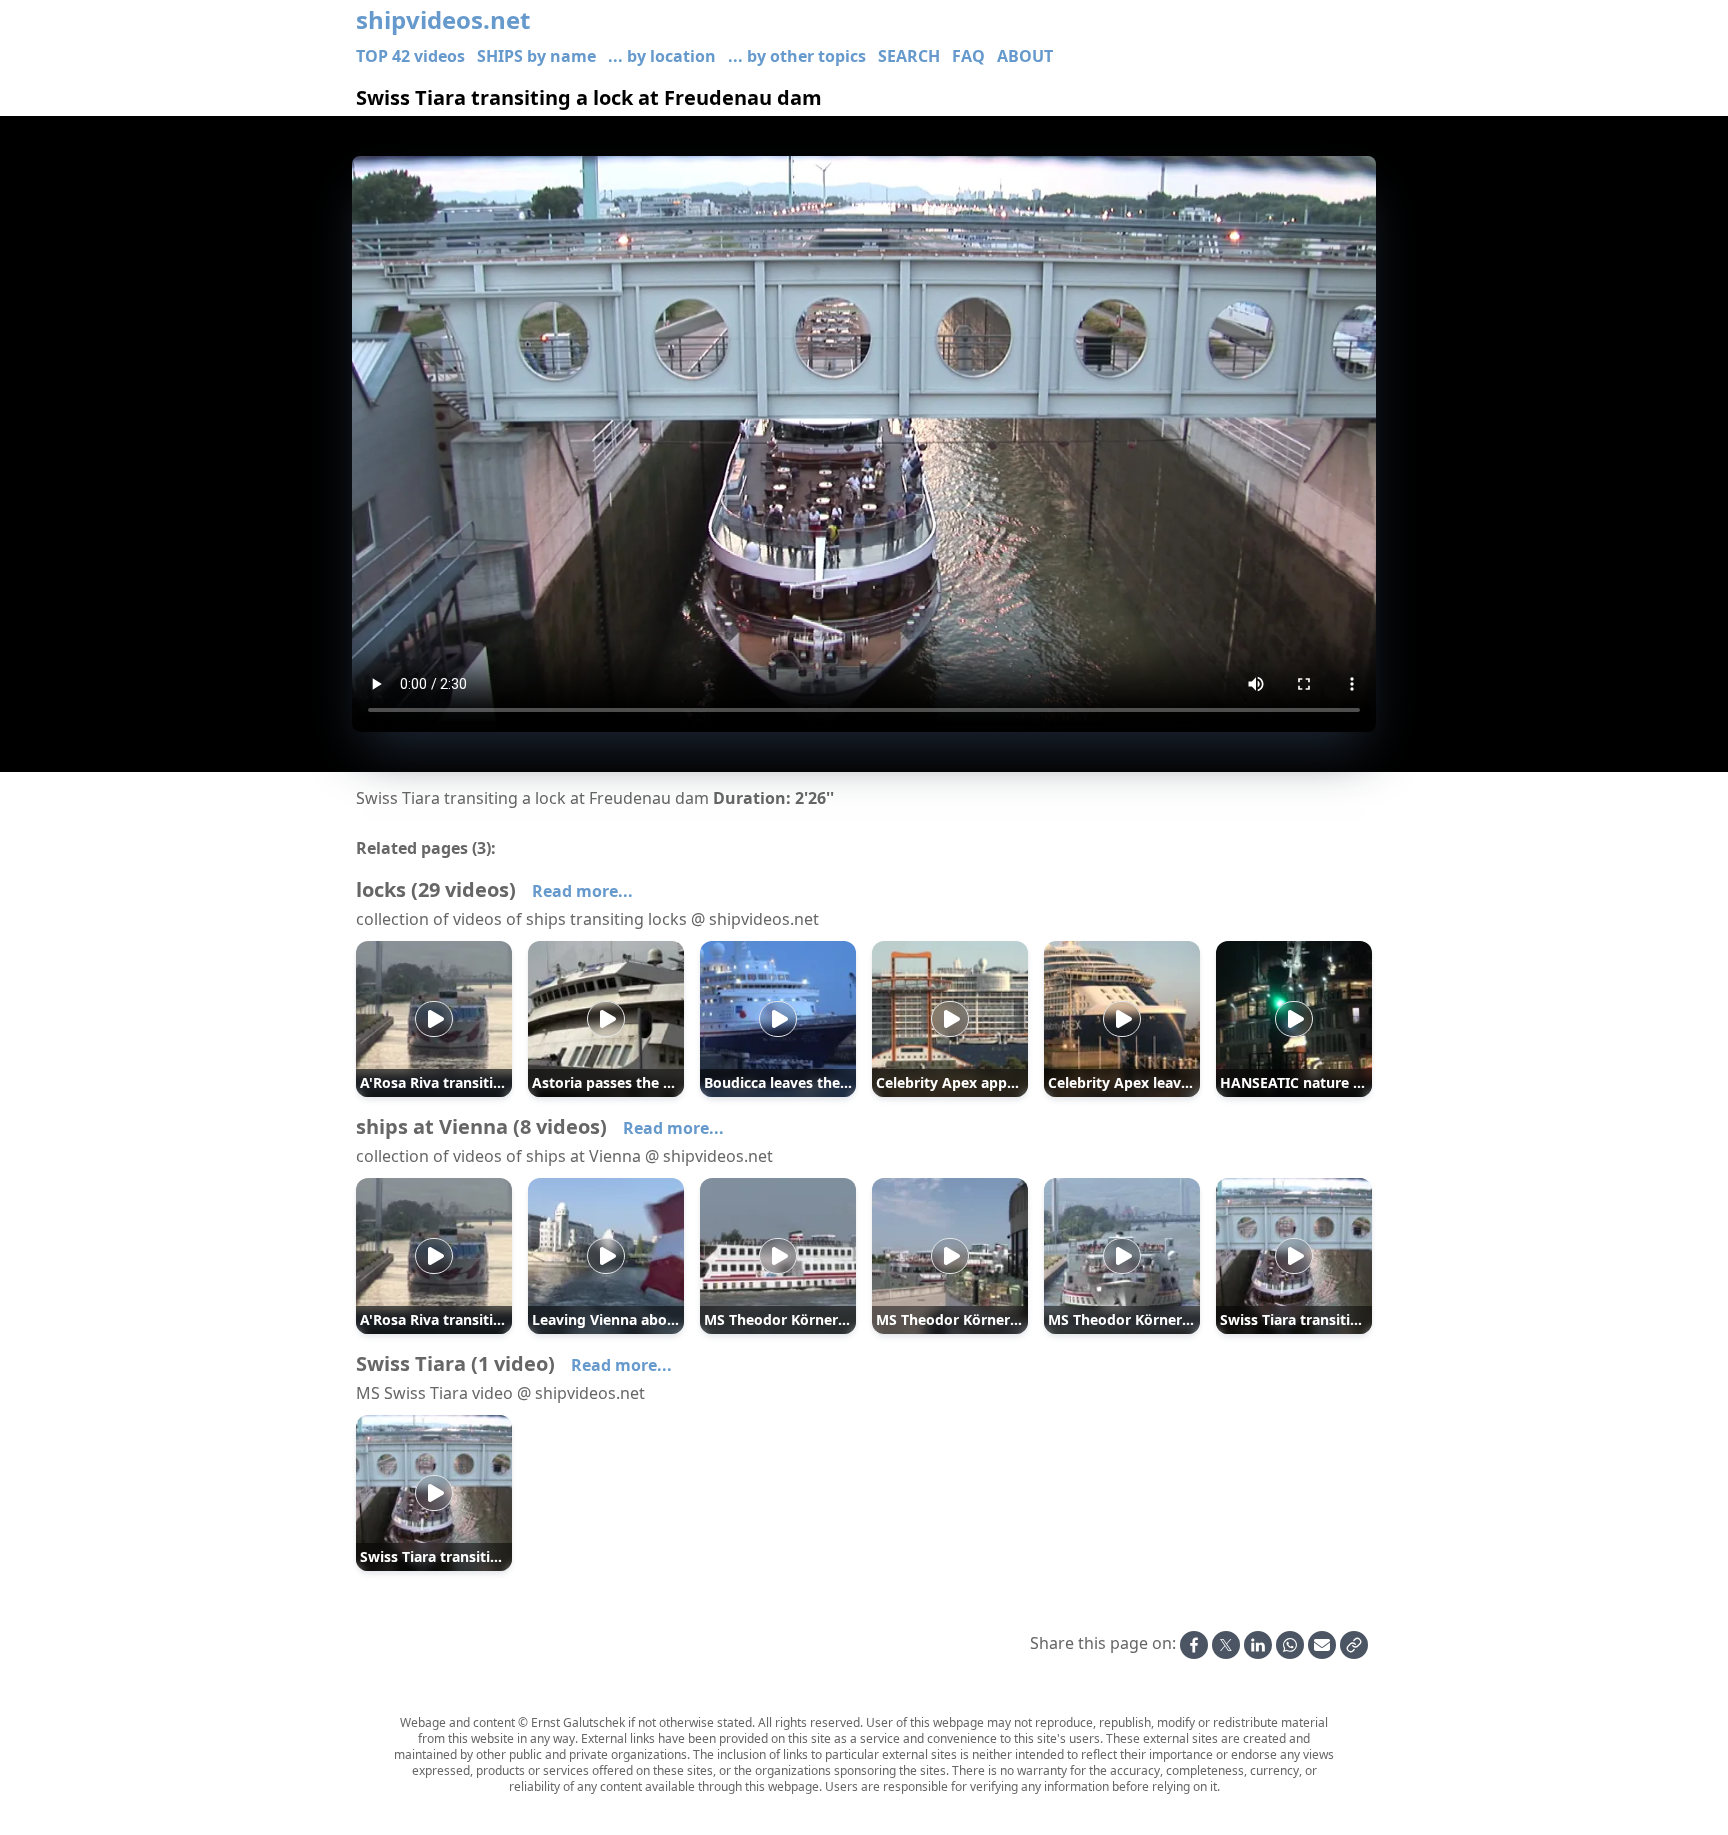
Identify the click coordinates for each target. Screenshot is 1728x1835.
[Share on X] (1226, 1645)
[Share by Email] (1322, 1645)
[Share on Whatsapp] (1290, 1645)
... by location (662, 56)
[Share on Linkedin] (1258, 1645)
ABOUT (1025, 56)
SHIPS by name (536, 56)
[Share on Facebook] (1194, 1645)
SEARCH (909, 56)
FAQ (968, 56)
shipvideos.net (443, 20)
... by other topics (797, 56)
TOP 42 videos (410, 56)
